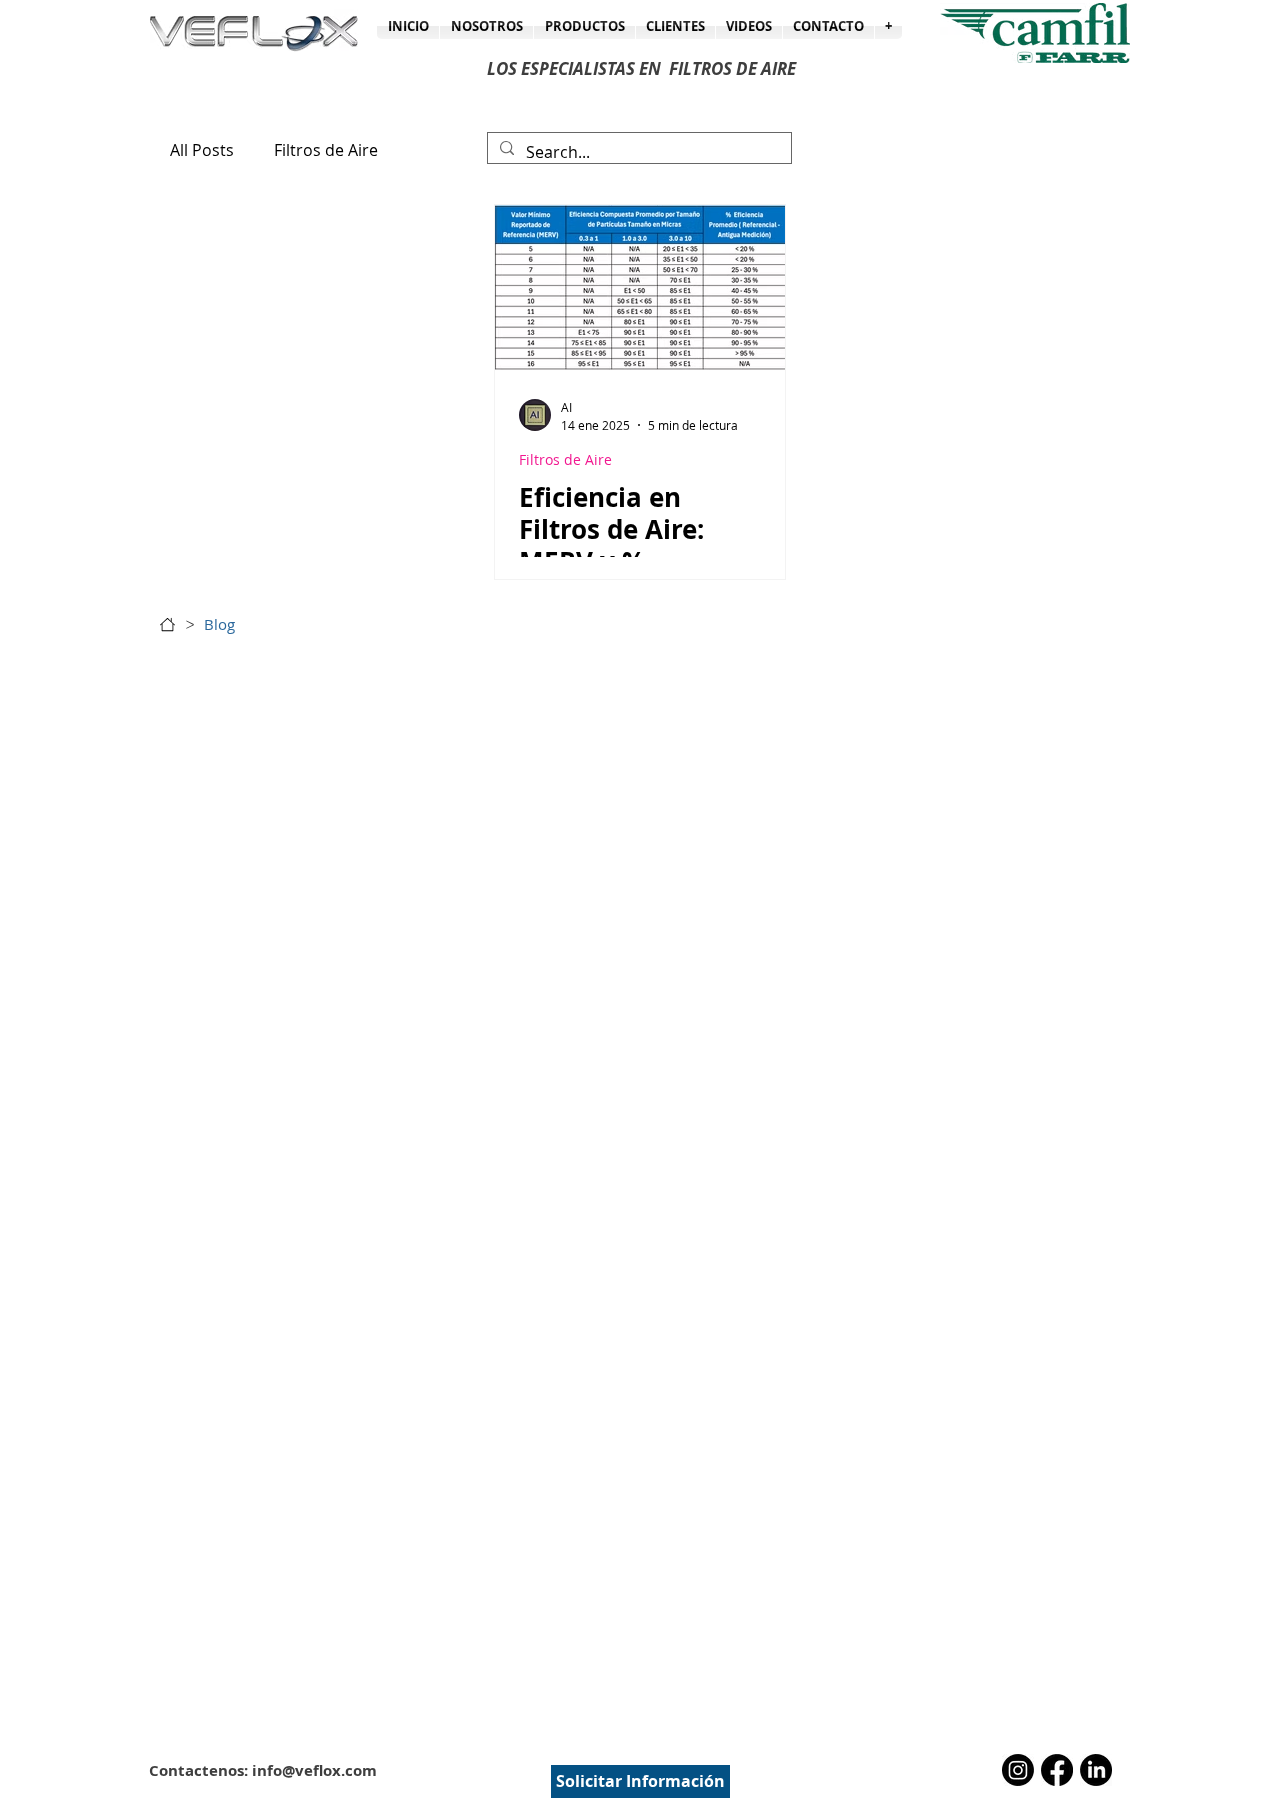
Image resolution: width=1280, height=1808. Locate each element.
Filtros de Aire (326, 150)
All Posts (202, 150)
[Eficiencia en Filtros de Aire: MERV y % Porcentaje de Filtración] (640, 287)
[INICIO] (167, 624)
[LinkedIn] (1096, 1770)
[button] (888, 26)
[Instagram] (1018, 1770)
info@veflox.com (314, 1770)
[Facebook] (1057, 1770)
